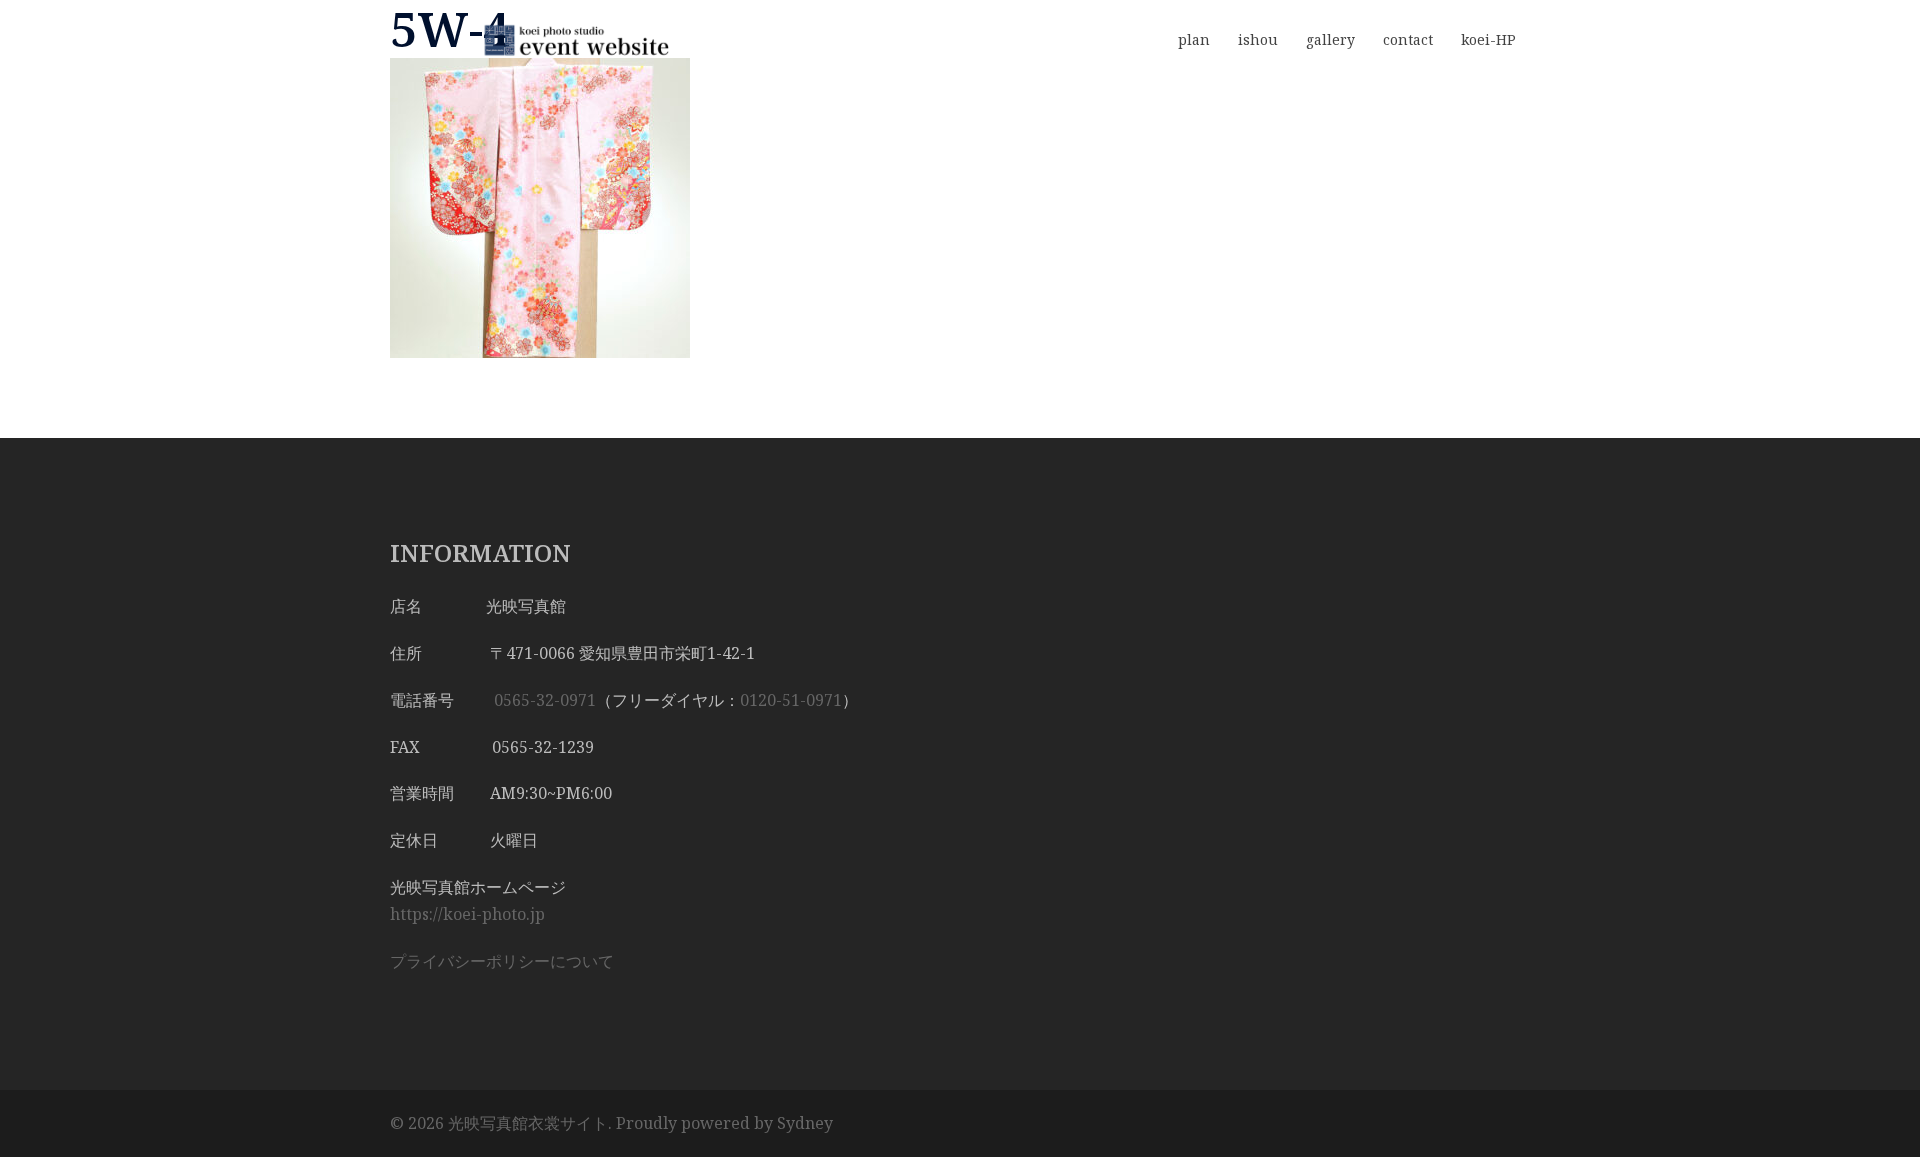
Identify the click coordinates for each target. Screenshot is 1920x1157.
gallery (1330, 39)
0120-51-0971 (791, 700)
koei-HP (1488, 39)
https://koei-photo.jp (467, 914)
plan (1194, 39)
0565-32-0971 (545, 700)
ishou (1258, 39)
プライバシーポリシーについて (502, 961)
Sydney (805, 1123)
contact (1408, 39)
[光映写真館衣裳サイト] (570, 39)
